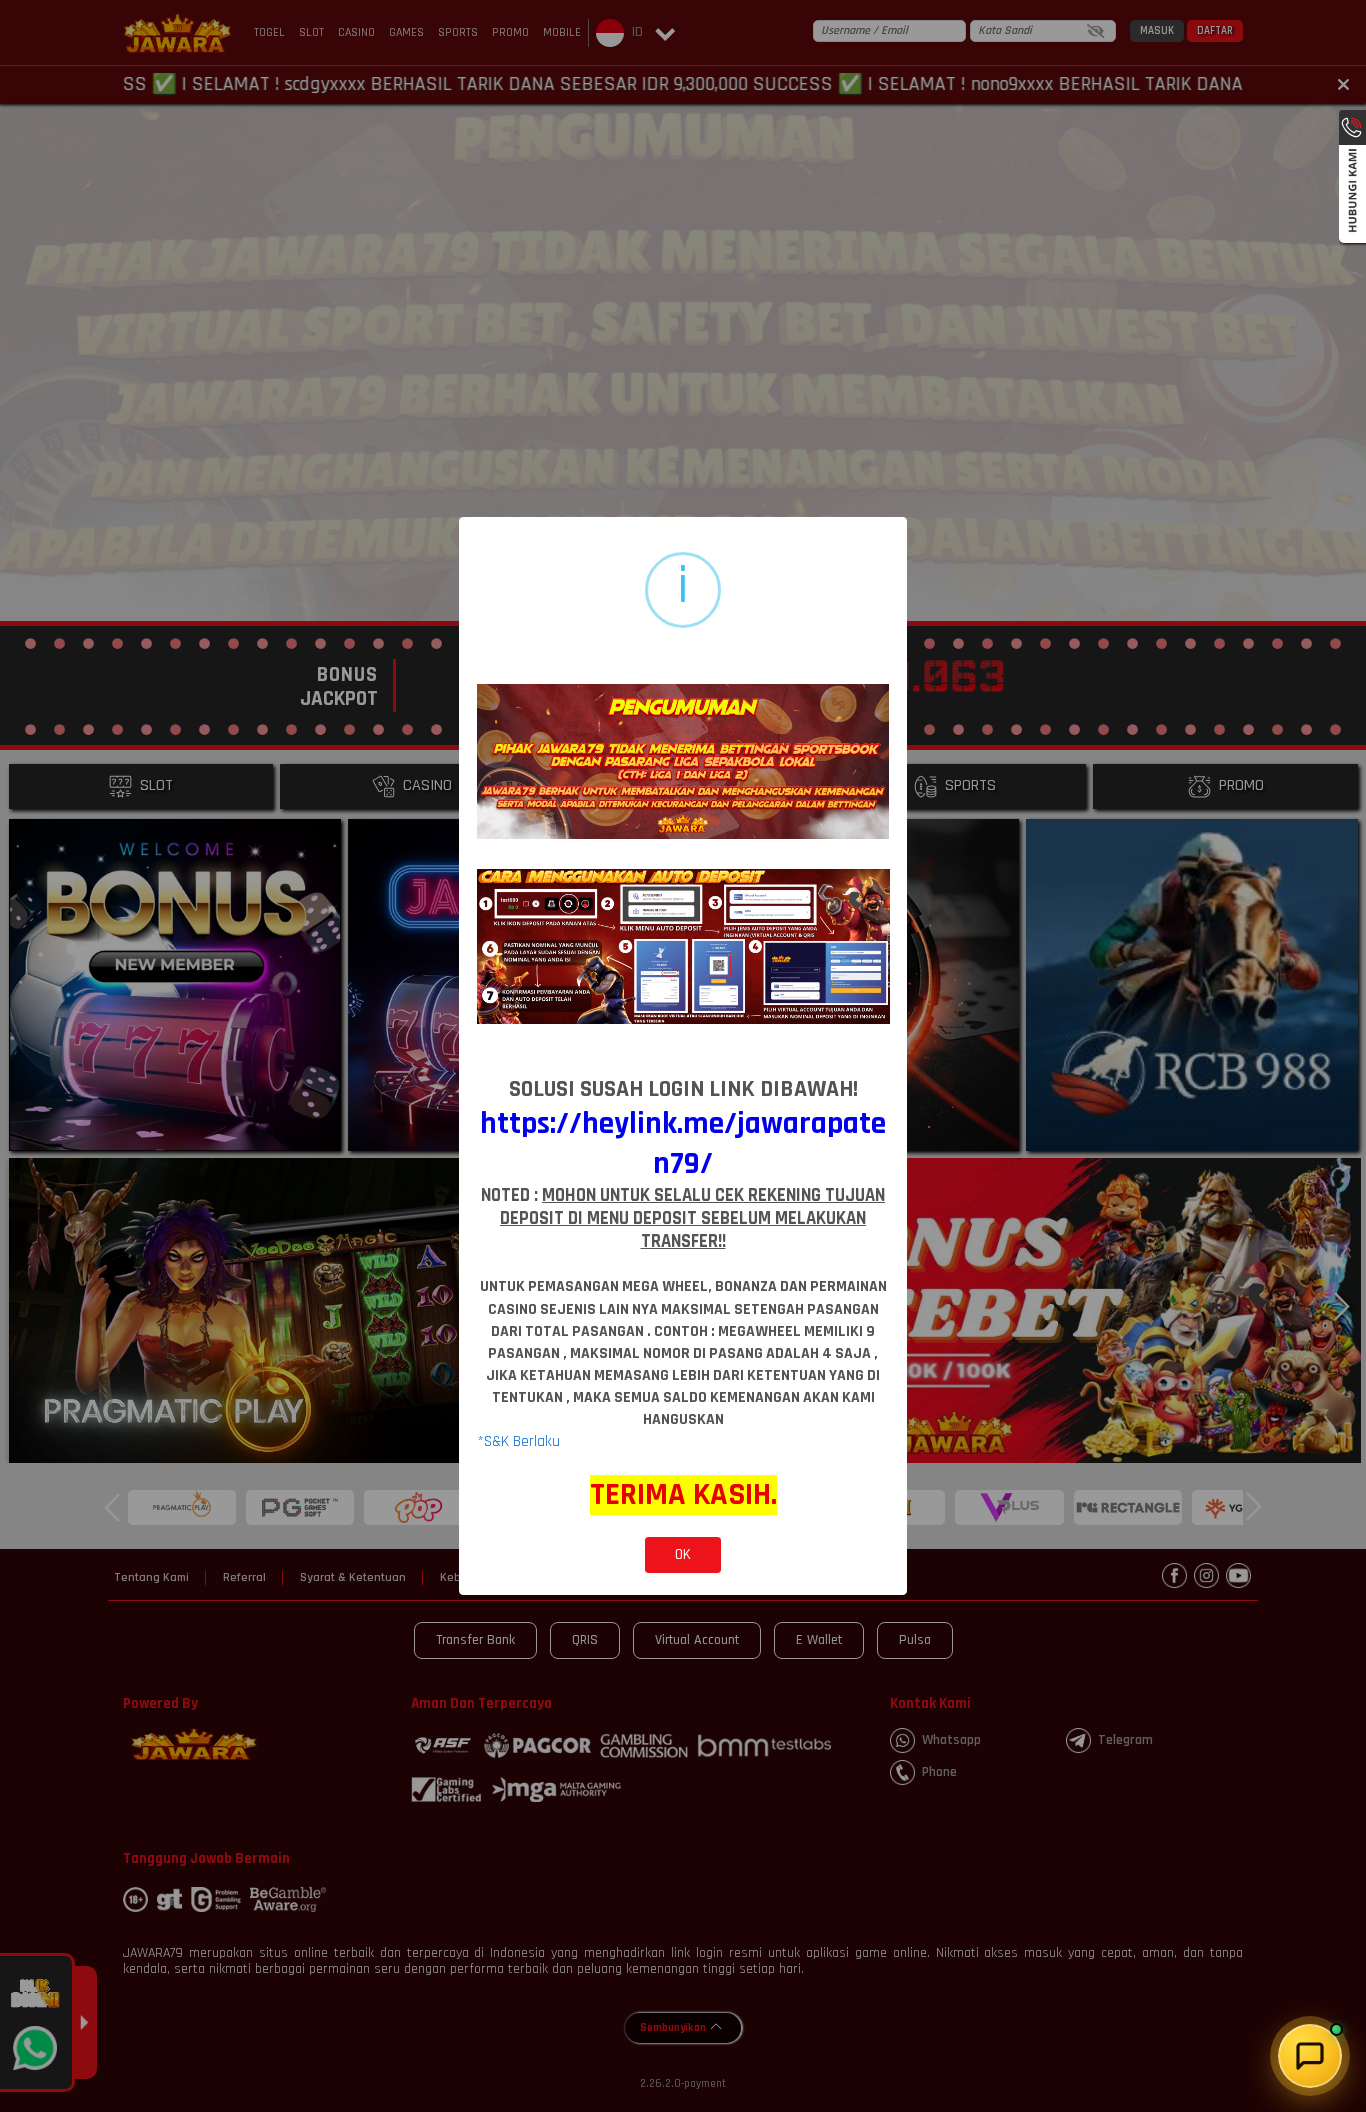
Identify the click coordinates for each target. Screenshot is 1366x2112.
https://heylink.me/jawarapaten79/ (683, 1144)
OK (683, 1554)
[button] (1310, 2056)
